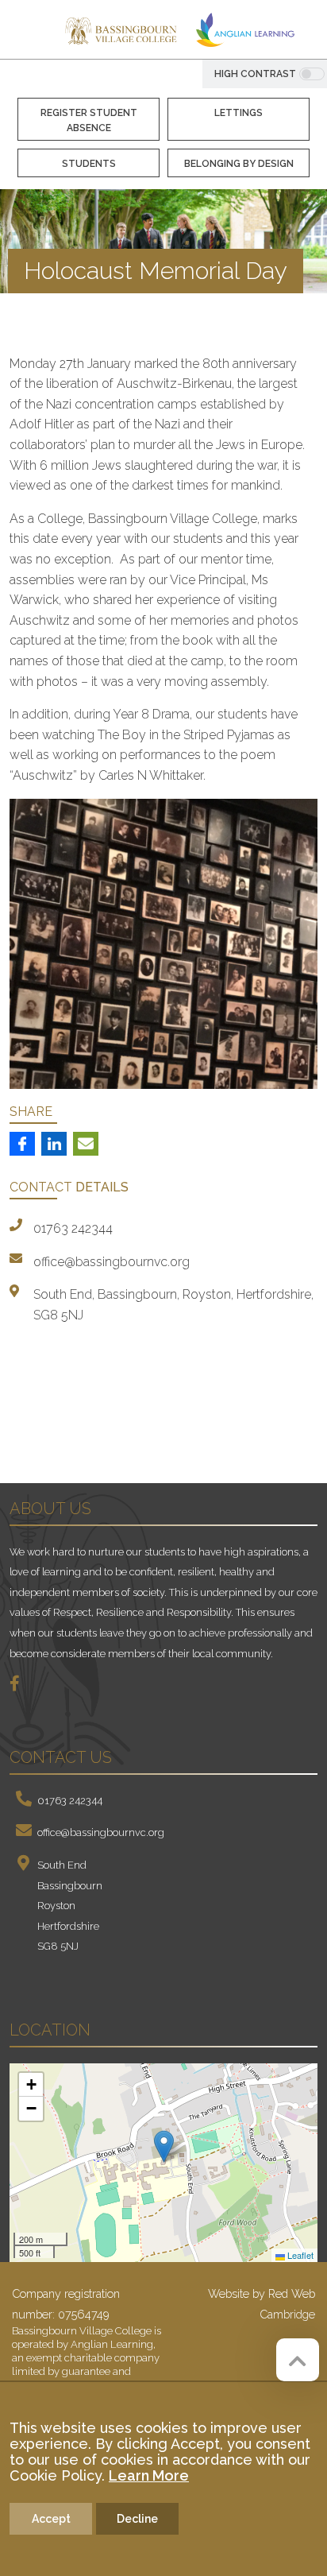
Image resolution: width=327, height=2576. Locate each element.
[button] (164, 2146)
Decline (137, 2519)
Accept (51, 2519)
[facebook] (21, 1685)
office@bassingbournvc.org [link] (112, 1262)
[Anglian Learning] (245, 30)
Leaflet (299, 2255)
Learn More (149, 2475)
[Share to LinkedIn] (54, 1144)
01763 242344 (70, 1801)
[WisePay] (98, 1428)
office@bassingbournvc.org (101, 1832)
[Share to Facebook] (22, 1144)
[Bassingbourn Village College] (121, 30)
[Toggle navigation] (28, 33)
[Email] (86, 1144)
